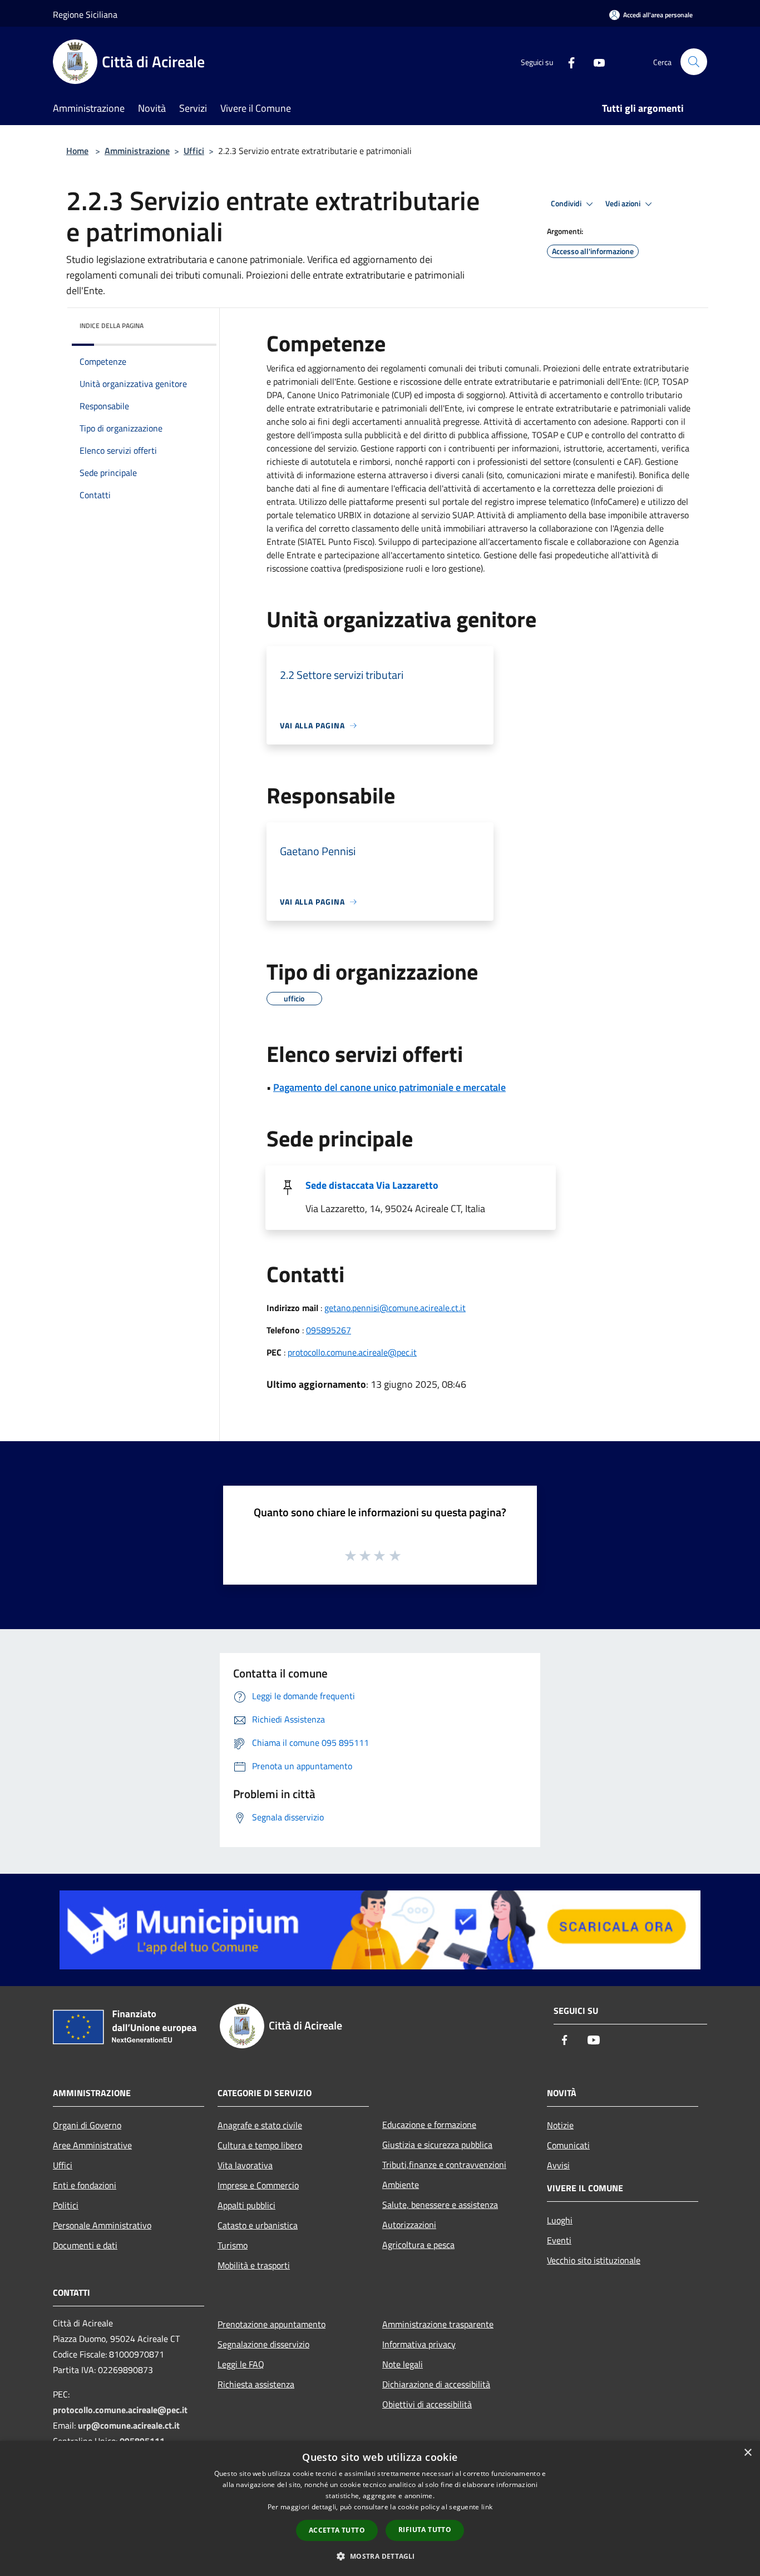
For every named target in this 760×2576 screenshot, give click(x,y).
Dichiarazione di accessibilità (436, 2384)
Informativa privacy (419, 2344)
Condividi (567, 204)
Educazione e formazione (429, 2125)
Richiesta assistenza (256, 2384)
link (487, 2507)
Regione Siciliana (85, 14)
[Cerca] (694, 62)
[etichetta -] (396, 1555)
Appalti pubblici (246, 2205)
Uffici (194, 151)
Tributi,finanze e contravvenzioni (444, 2165)
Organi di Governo (87, 2125)
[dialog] (380, 2508)
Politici (66, 2205)
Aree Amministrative (92, 2145)
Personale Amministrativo (102, 2225)
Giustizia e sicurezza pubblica (437, 2145)
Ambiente (401, 2185)
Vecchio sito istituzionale (594, 2260)
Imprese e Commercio (258, 2185)
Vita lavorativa (245, 2165)
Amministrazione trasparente (438, 2324)
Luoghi (560, 2220)
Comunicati (568, 2145)
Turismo (233, 2245)
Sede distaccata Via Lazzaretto (372, 1185)
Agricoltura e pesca (418, 2245)
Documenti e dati (85, 2245)
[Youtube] (595, 61)
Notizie (560, 2125)
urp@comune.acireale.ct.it (129, 2425)
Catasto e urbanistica (258, 2225)
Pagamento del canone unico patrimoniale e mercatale (389, 1087)
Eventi (559, 2240)
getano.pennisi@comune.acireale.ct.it (395, 1308)
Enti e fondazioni (85, 2185)
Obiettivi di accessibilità (427, 2404)
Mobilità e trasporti (254, 2265)
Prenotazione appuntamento (272, 2324)
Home (77, 151)
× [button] (747, 2453)
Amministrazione (137, 151)
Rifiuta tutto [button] (425, 2530)
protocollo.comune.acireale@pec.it (352, 1352)
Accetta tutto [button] (337, 2530)
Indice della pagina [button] (112, 326)
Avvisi (558, 2165)
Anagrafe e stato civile (260, 2125)
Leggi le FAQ (241, 2364)
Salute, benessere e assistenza (440, 2205)
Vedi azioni (624, 204)
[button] (380, 2556)
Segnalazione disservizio (263, 2344)
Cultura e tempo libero (260, 2145)
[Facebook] (567, 61)
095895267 (329, 1330)
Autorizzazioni (409, 2225)
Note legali (403, 2364)
